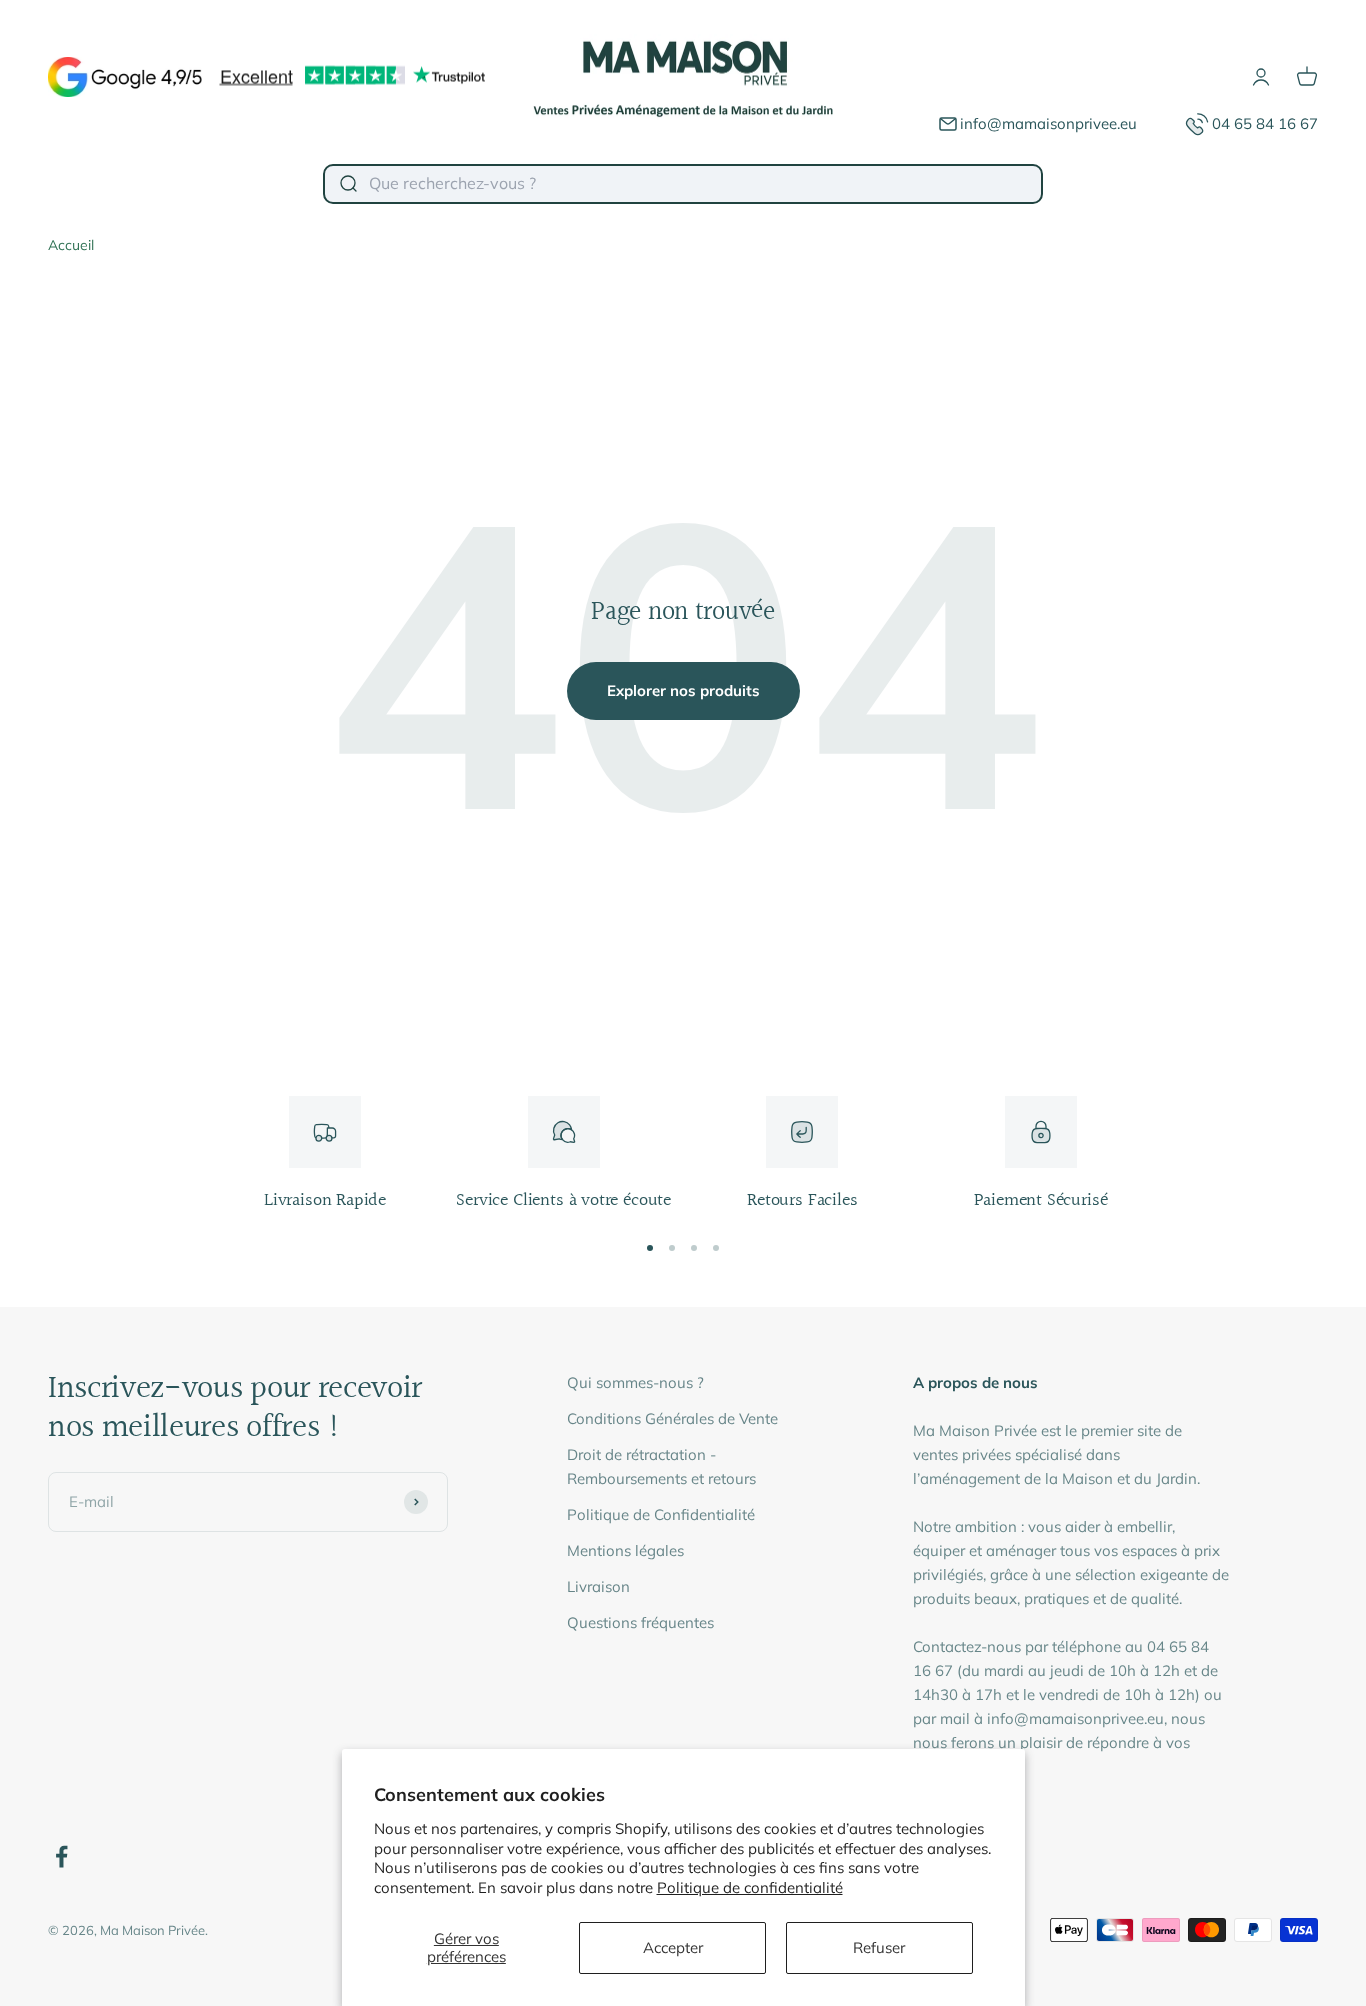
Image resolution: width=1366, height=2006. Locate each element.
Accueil (71, 245)
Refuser (879, 1947)
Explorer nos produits (683, 690)
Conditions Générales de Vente (672, 1418)
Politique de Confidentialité (661, 1514)
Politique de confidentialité (750, 1887)
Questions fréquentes (640, 1622)
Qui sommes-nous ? (635, 1382)
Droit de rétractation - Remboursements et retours (661, 1466)
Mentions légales (625, 1550)
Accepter (673, 1947)
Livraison (598, 1586)
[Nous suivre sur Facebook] (61, 1856)
